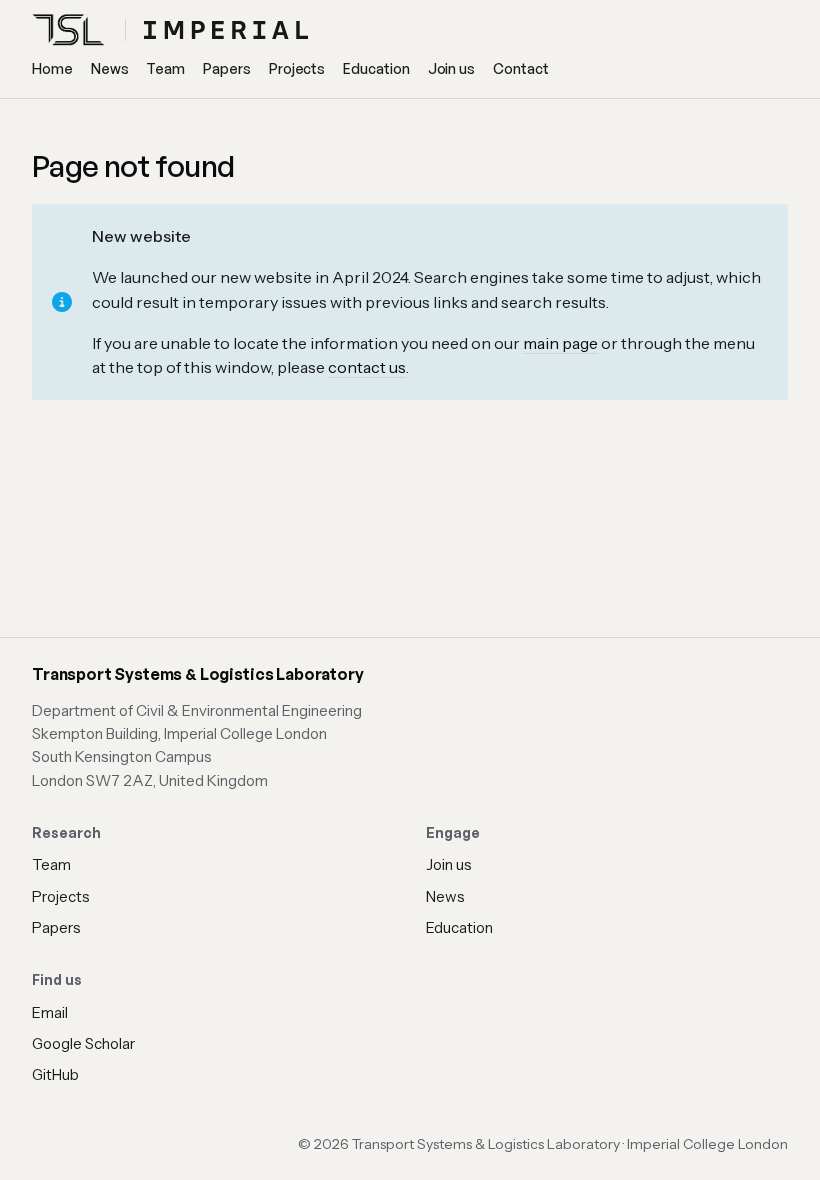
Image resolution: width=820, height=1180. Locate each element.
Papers (227, 68)
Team (165, 68)
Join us (452, 68)
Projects (297, 68)
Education (376, 68)
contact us (367, 367)
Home (52, 68)
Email (50, 1012)
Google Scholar (83, 1043)
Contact (521, 68)
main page (560, 343)
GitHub (55, 1074)
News (110, 68)
